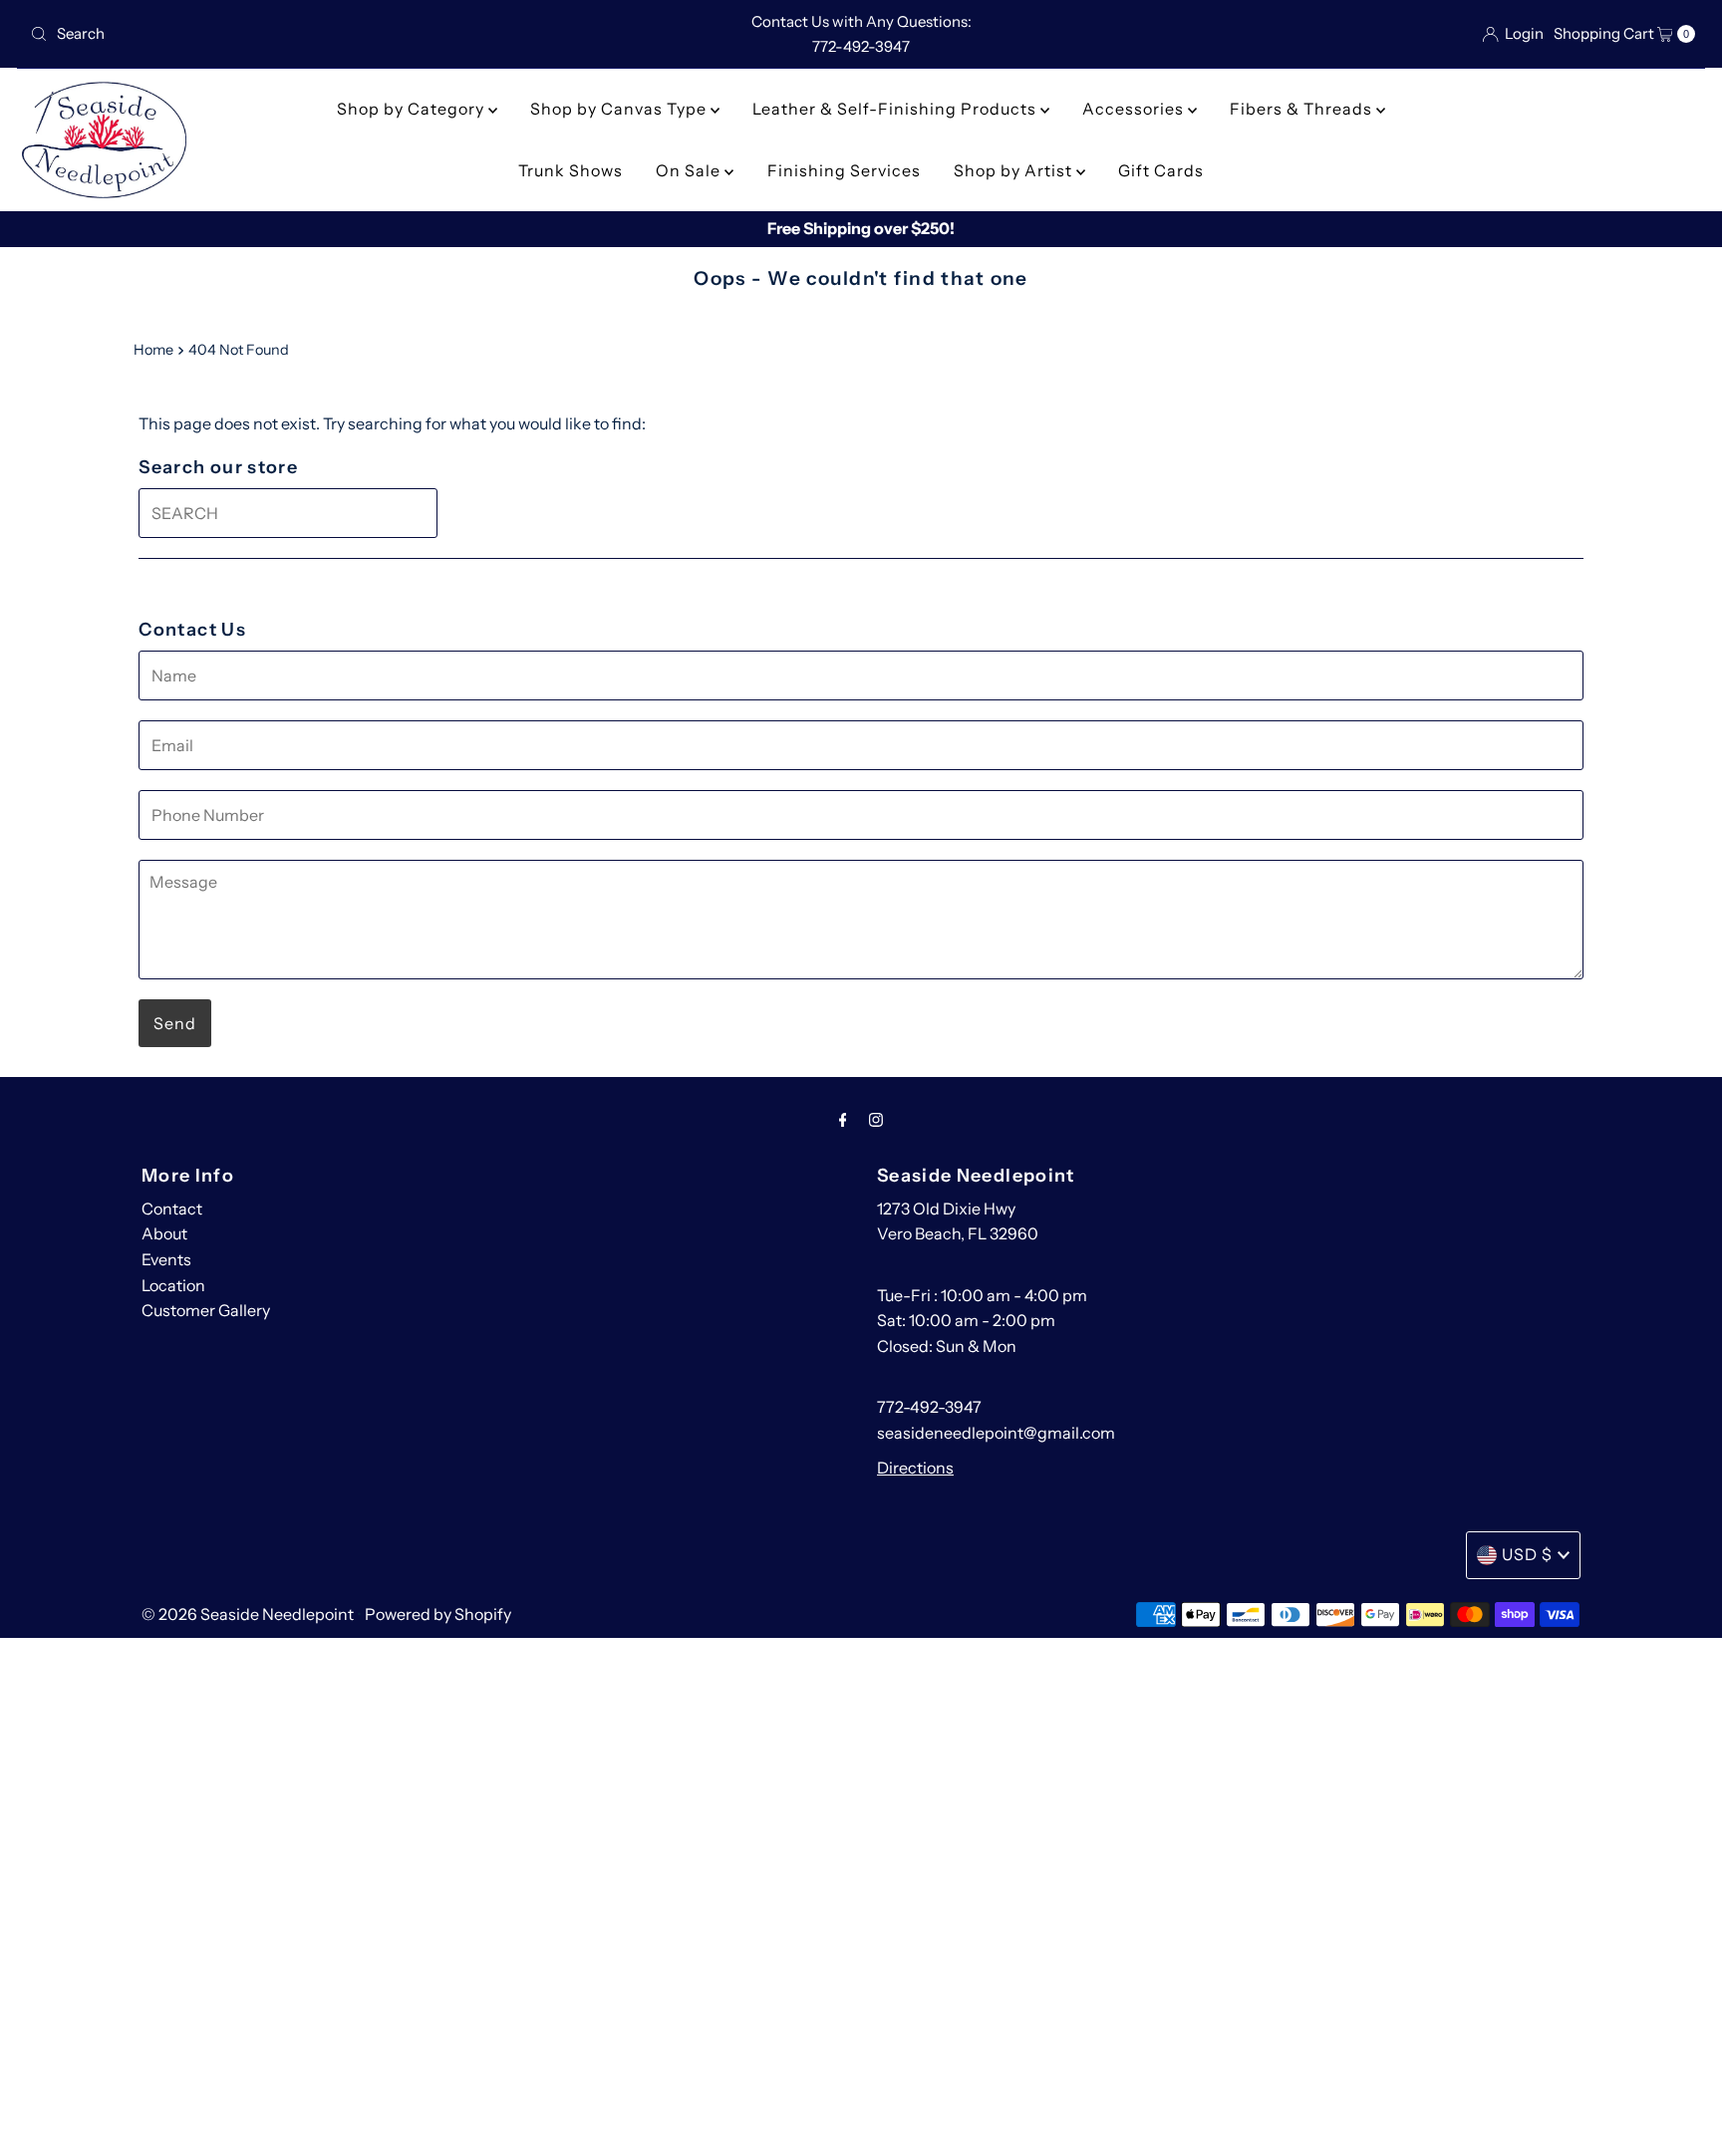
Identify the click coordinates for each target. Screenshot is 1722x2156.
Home (153, 350)
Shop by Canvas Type (620, 109)
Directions (915, 1468)
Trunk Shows (571, 170)
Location (173, 1285)
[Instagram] (876, 1120)
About (164, 1233)
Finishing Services (844, 170)
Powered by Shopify (438, 1614)
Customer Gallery (206, 1310)
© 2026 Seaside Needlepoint (248, 1614)
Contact (172, 1209)
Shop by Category (413, 109)
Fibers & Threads (1303, 109)
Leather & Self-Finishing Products (896, 109)
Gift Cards (1161, 170)
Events (166, 1259)
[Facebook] (843, 1120)
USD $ (1527, 1554)
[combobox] (296, 34)
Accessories (1135, 109)
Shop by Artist (1015, 170)
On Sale (690, 170)
